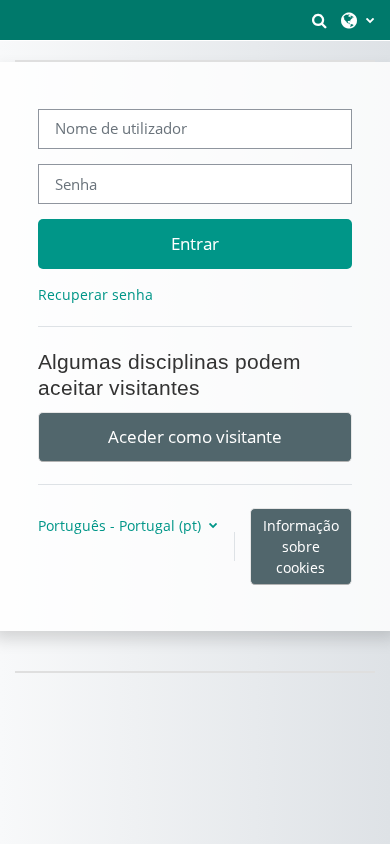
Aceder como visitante (195, 436)
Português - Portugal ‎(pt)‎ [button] (121, 525)
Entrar (195, 243)
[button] (319, 20)
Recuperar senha (95, 294)
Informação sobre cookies (301, 546)
